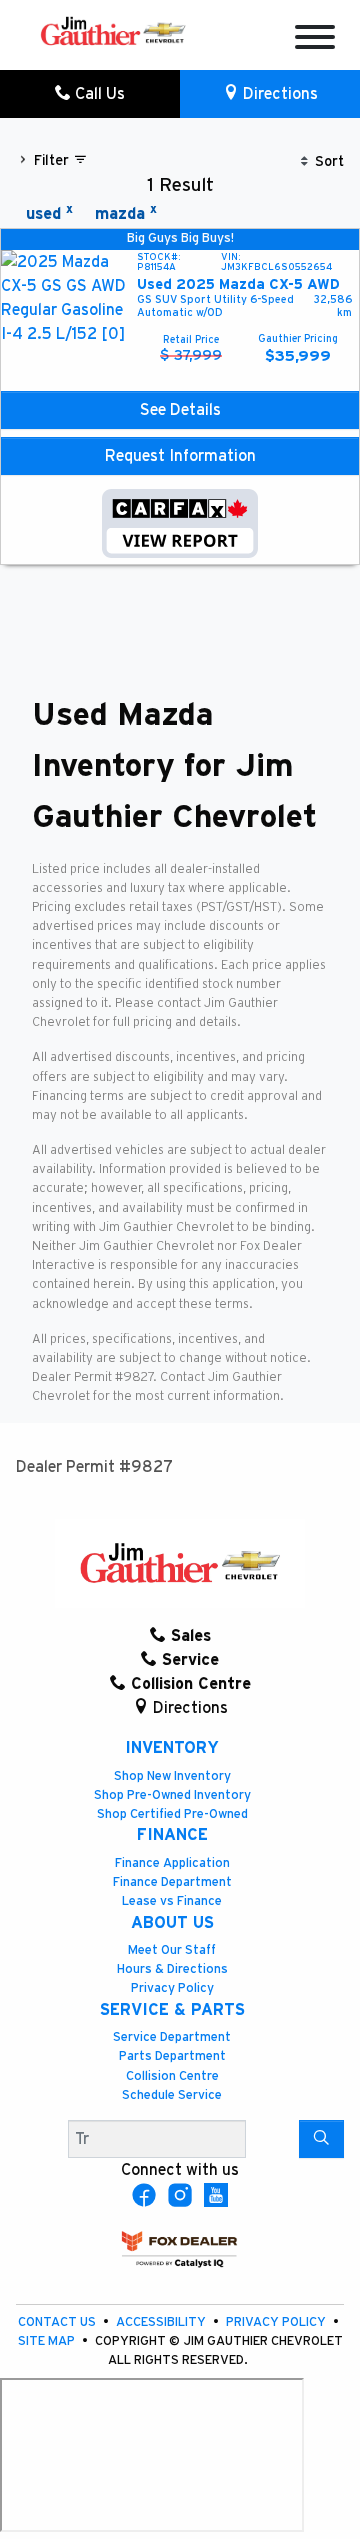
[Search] (321, 2139)
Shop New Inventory (172, 1776)
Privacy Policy (172, 1988)
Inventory (172, 1748)
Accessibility (162, 2322)
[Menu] (315, 40)
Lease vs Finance (172, 1901)
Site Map (48, 2341)
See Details (180, 410)
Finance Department (172, 1882)
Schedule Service (172, 2095)
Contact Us (58, 2322)
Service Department (172, 2037)
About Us (172, 1923)
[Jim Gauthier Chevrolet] (113, 30)
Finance (172, 1835)
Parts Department (172, 2056)
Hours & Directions (172, 1969)
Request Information (180, 456)
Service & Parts (172, 2010)
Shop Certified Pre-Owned (172, 1814)
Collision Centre (172, 2076)
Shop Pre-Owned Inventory (172, 1795)
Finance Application (172, 1863)
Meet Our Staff (172, 1950)
